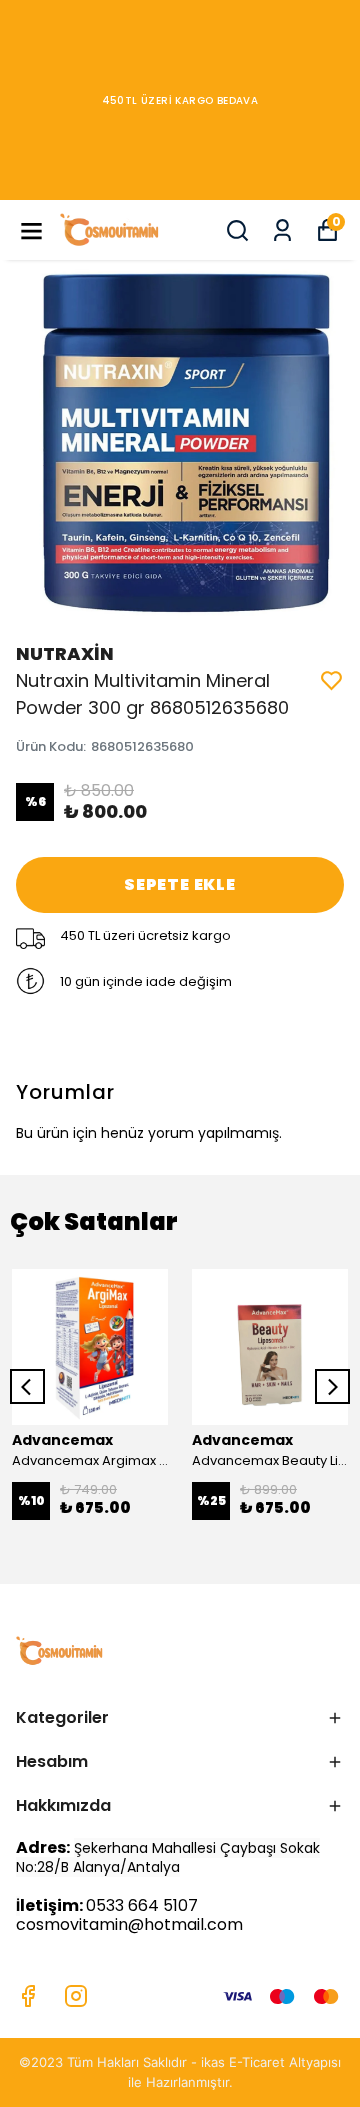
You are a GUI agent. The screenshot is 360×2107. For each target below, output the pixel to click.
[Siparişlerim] (282, 230)
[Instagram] (76, 1996)
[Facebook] (28, 1996)
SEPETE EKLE (180, 884)
